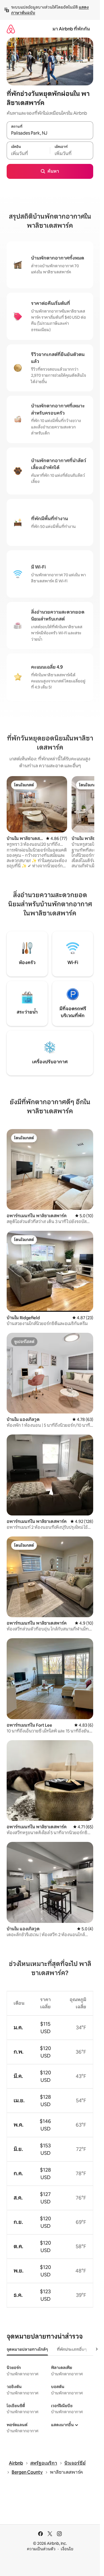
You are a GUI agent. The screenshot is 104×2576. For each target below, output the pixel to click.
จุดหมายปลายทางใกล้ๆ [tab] (27, 2349)
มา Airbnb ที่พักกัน (71, 29)
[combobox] (50, 133)
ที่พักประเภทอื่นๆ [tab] (72, 2349)
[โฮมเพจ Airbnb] (11, 29)
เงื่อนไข (67, 2549)
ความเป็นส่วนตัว (41, 2549)
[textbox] (28, 153)
